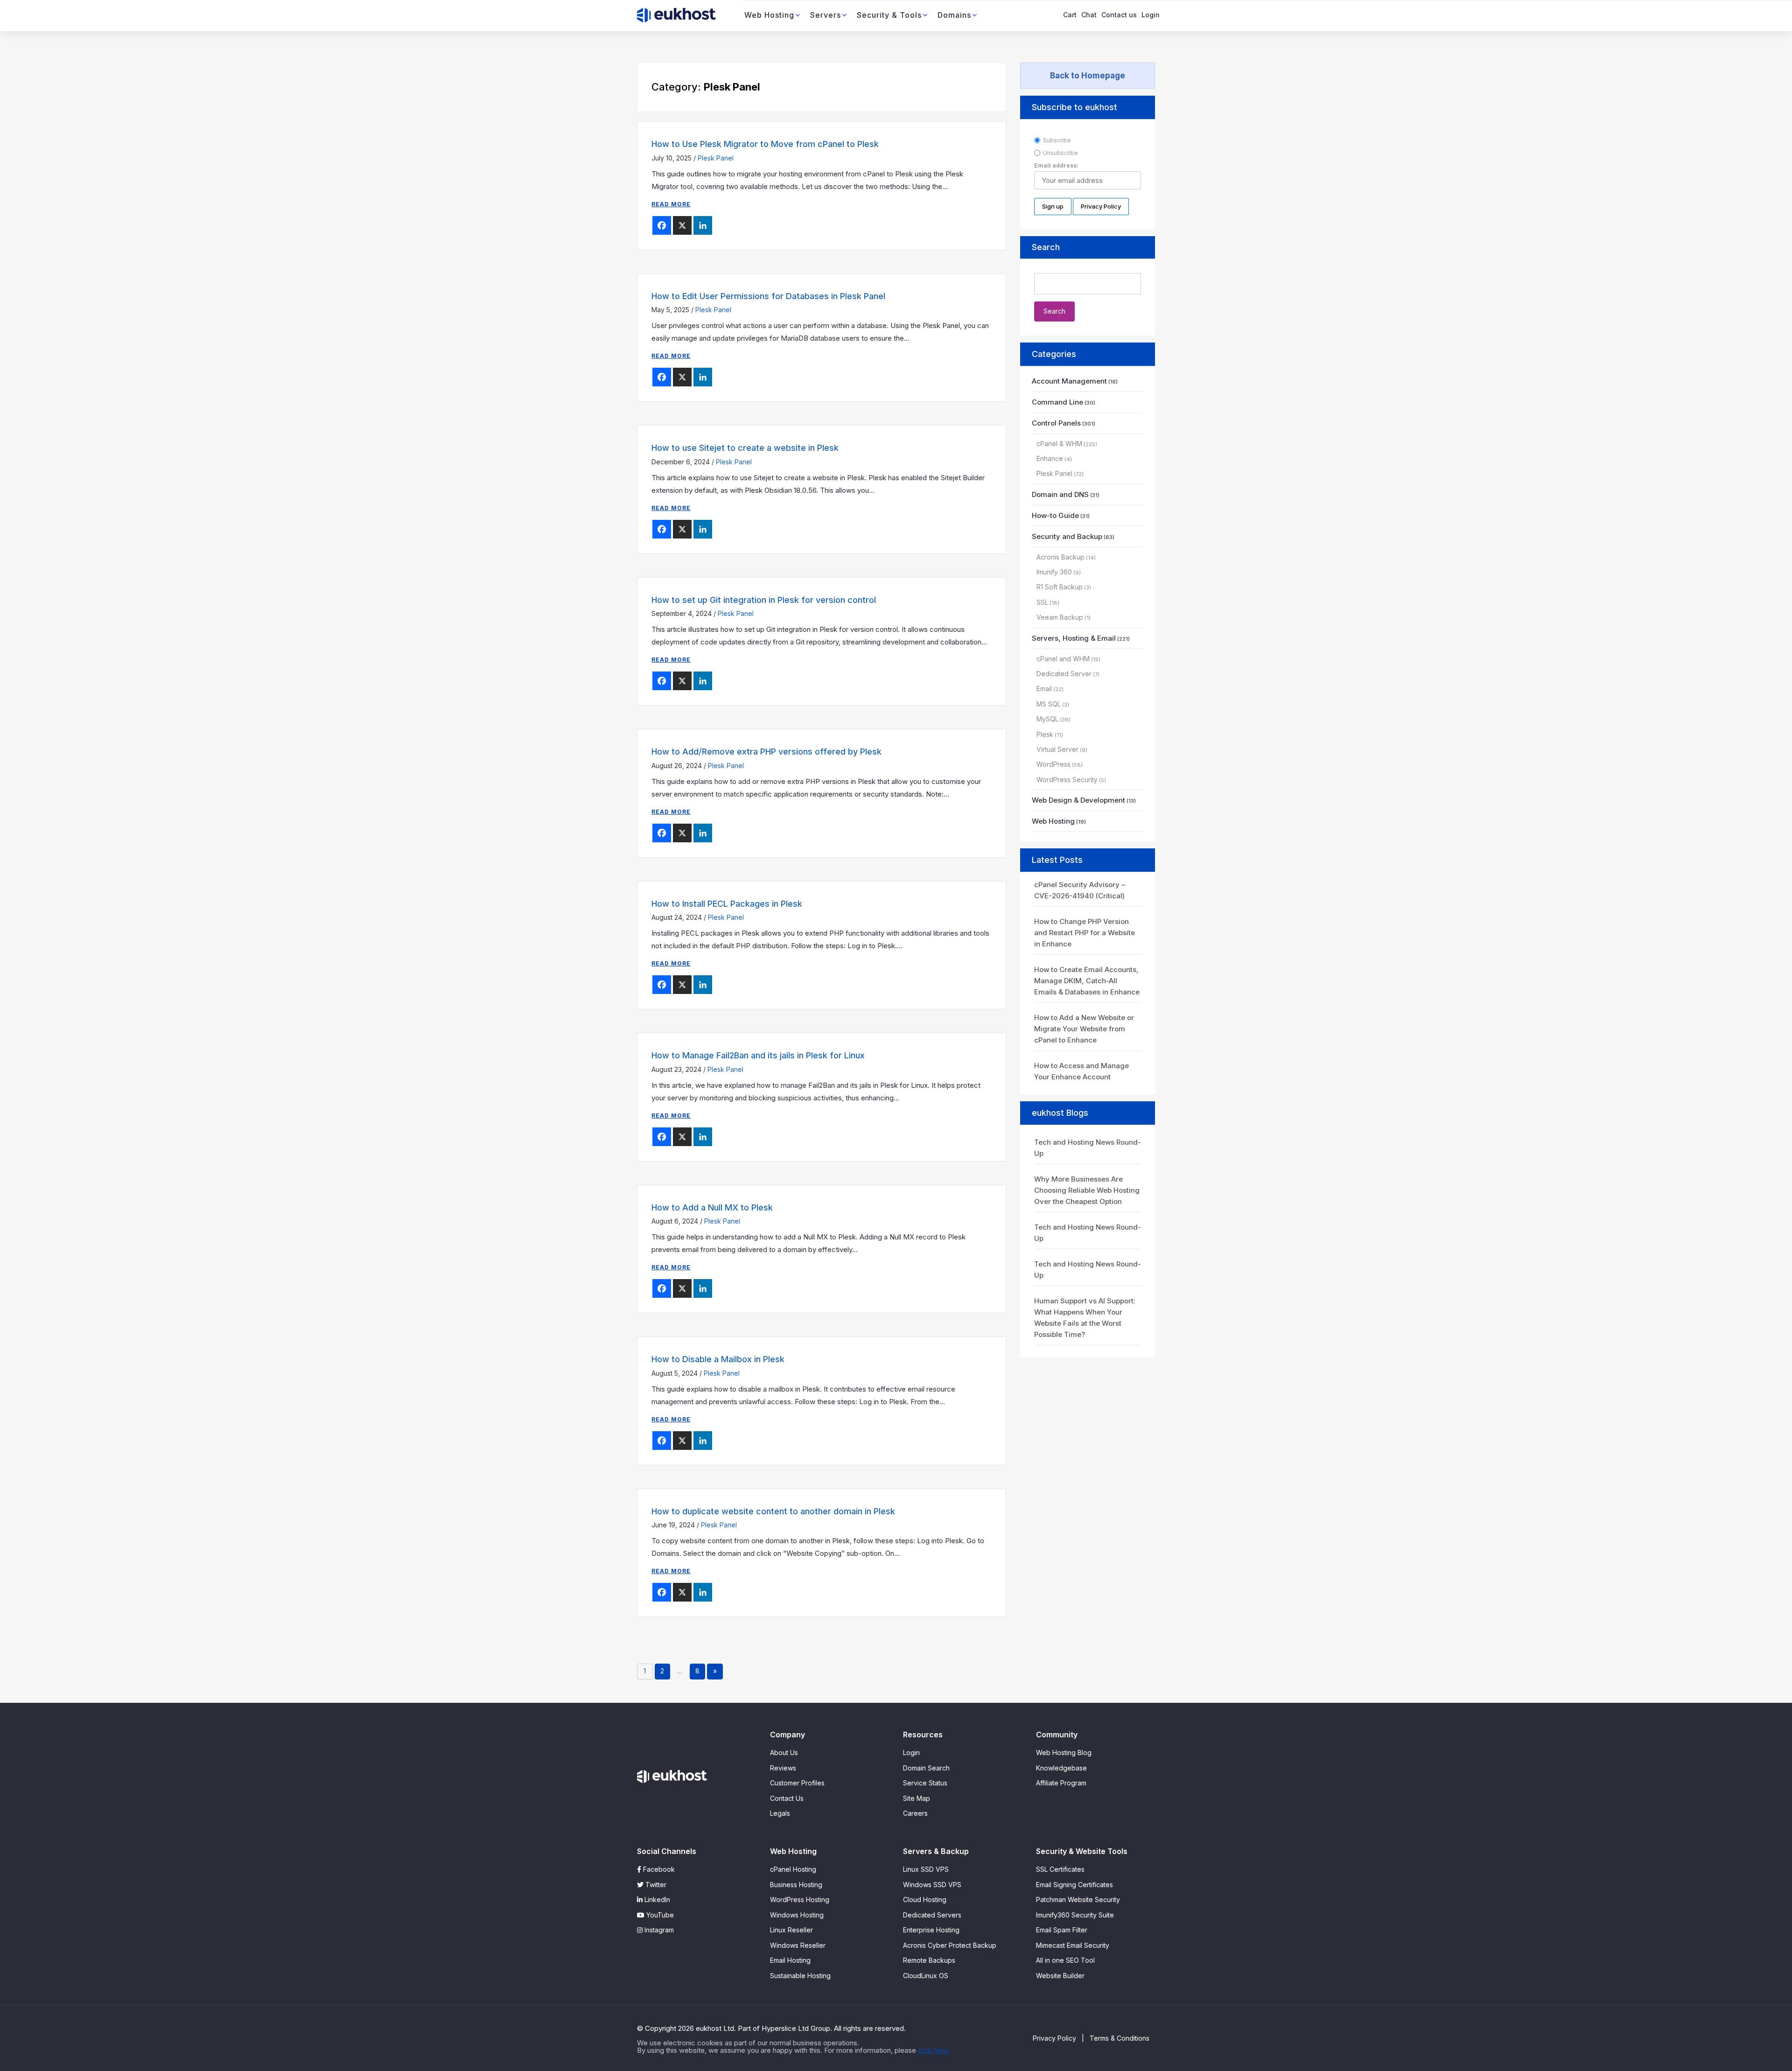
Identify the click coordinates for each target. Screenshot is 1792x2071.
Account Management (1069, 381)
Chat (1089, 15)
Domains (954, 15)
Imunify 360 (1054, 572)
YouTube (659, 1915)
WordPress (1053, 764)
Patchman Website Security (1078, 1900)
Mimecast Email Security (1073, 1945)
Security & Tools (889, 15)
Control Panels (1056, 423)
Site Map (917, 1798)
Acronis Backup (1060, 557)
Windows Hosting (797, 1915)
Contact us (1119, 15)
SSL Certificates (1060, 1869)
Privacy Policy (1054, 2038)
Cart (1070, 15)
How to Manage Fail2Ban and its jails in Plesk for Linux (758, 1055)
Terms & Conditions (1120, 2038)
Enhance (1050, 458)
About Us (784, 1753)
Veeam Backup (1060, 617)
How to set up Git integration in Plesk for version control (764, 600)
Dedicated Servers (932, 1915)
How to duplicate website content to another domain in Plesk (773, 1511)
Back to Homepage (1088, 76)
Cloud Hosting (925, 1900)
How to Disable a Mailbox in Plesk (718, 1359)
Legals (780, 1813)
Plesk (1045, 734)
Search (1046, 247)
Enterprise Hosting (931, 1930)
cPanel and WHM (1063, 659)
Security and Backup (1067, 536)
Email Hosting (790, 1960)
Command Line (1057, 402)
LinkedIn (656, 1900)
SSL (1042, 602)
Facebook (658, 1869)
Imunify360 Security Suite (1075, 1915)
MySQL (1047, 719)
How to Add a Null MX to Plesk (712, 1207)
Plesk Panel (716, 158)
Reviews (783, 1768)
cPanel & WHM (1059, 444)
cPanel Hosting (793, 1869)
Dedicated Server (1064, 674)
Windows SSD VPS (932, 1885)
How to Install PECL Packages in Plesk (727, 904)
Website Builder (1060, 1976)
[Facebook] (662, 225)
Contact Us (787, 1798)
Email (1044, 689)
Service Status (925, 1783)
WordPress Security (1067, 780)
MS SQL (1049, 704)
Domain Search (926, 1768)
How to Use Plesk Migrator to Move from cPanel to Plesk (765, 144)
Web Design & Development (1078, 800)
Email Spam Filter (1062, 1930)
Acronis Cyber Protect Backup (950, 1945)
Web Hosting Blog (1064, 1753)
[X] (682, 225)
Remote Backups (929, 1960)
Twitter (655, 1885)
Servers (826, 15)
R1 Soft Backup (1060, 587)
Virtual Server (1057, 749)
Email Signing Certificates (1074, 1885)
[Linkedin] (703, 225)
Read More (671, 204)
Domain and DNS (1060, 494)
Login (1151, 15)
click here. (934, 2050)
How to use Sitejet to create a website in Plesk (745, 448)
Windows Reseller (798, 1945)
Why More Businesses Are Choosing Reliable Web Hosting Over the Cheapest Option (1087, 1190)
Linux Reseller (791, 1930)
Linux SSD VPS (926, 1869)
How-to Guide (1055, 515)
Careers (915, 1813)
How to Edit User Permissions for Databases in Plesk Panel (768, 296)
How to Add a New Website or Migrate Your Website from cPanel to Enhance (1084, 1029)
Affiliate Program (1061, 1783)
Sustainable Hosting (800, 1976)
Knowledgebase (1061, 1768)
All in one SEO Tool (1065, 1960)
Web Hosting (769, 15)
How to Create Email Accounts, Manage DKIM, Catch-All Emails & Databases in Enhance (1087, 981)
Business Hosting (796, 1885)
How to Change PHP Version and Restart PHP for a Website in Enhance (1085, 933)
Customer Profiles (797, 1783)
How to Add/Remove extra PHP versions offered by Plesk (766, 752)
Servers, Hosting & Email (1074, 638)
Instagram (658, 1930)
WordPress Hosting (800, 1900)
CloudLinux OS (926, 1976)
